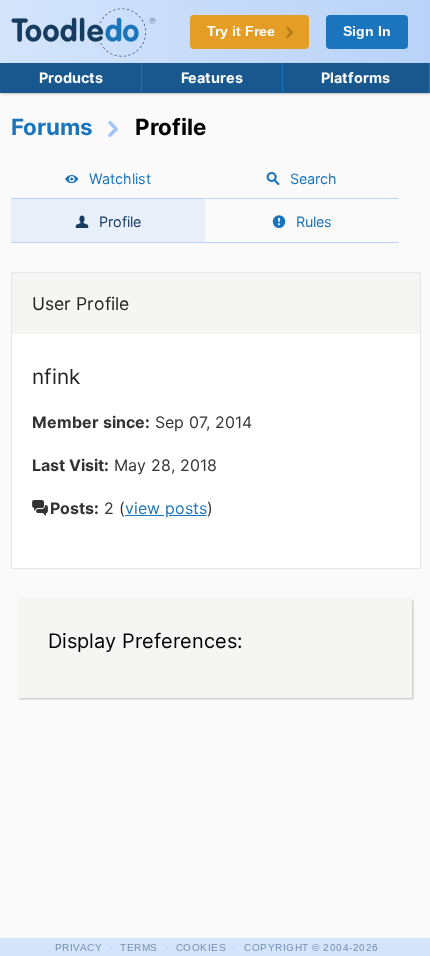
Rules (314, 221)
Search (313, 178)
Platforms (355, 77)
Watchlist (120, 178)
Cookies (201, 947)
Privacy (79, 947)
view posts (166, 508)
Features (212, 77)
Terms (139, 947)
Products (71, 77)
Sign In (367, 31)
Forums (52, 126)
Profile (120, 221)
